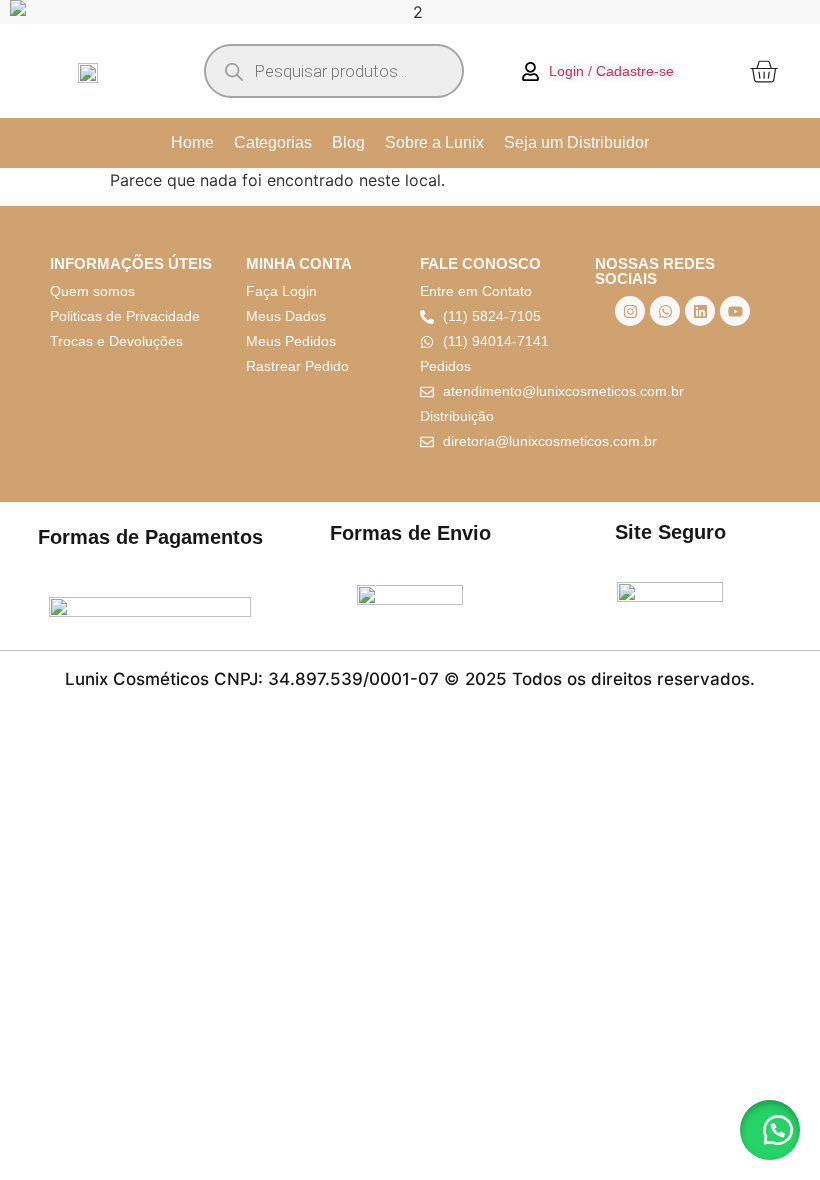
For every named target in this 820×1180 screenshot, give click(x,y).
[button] (770, 1130)
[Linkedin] (700, 311)
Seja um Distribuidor (576, 142)
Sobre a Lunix (434, 142)
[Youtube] (735, 311)
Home (192, 142)
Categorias (273, 142)
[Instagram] (630, 311)
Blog (348, 142)
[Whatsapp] (665, 311)
